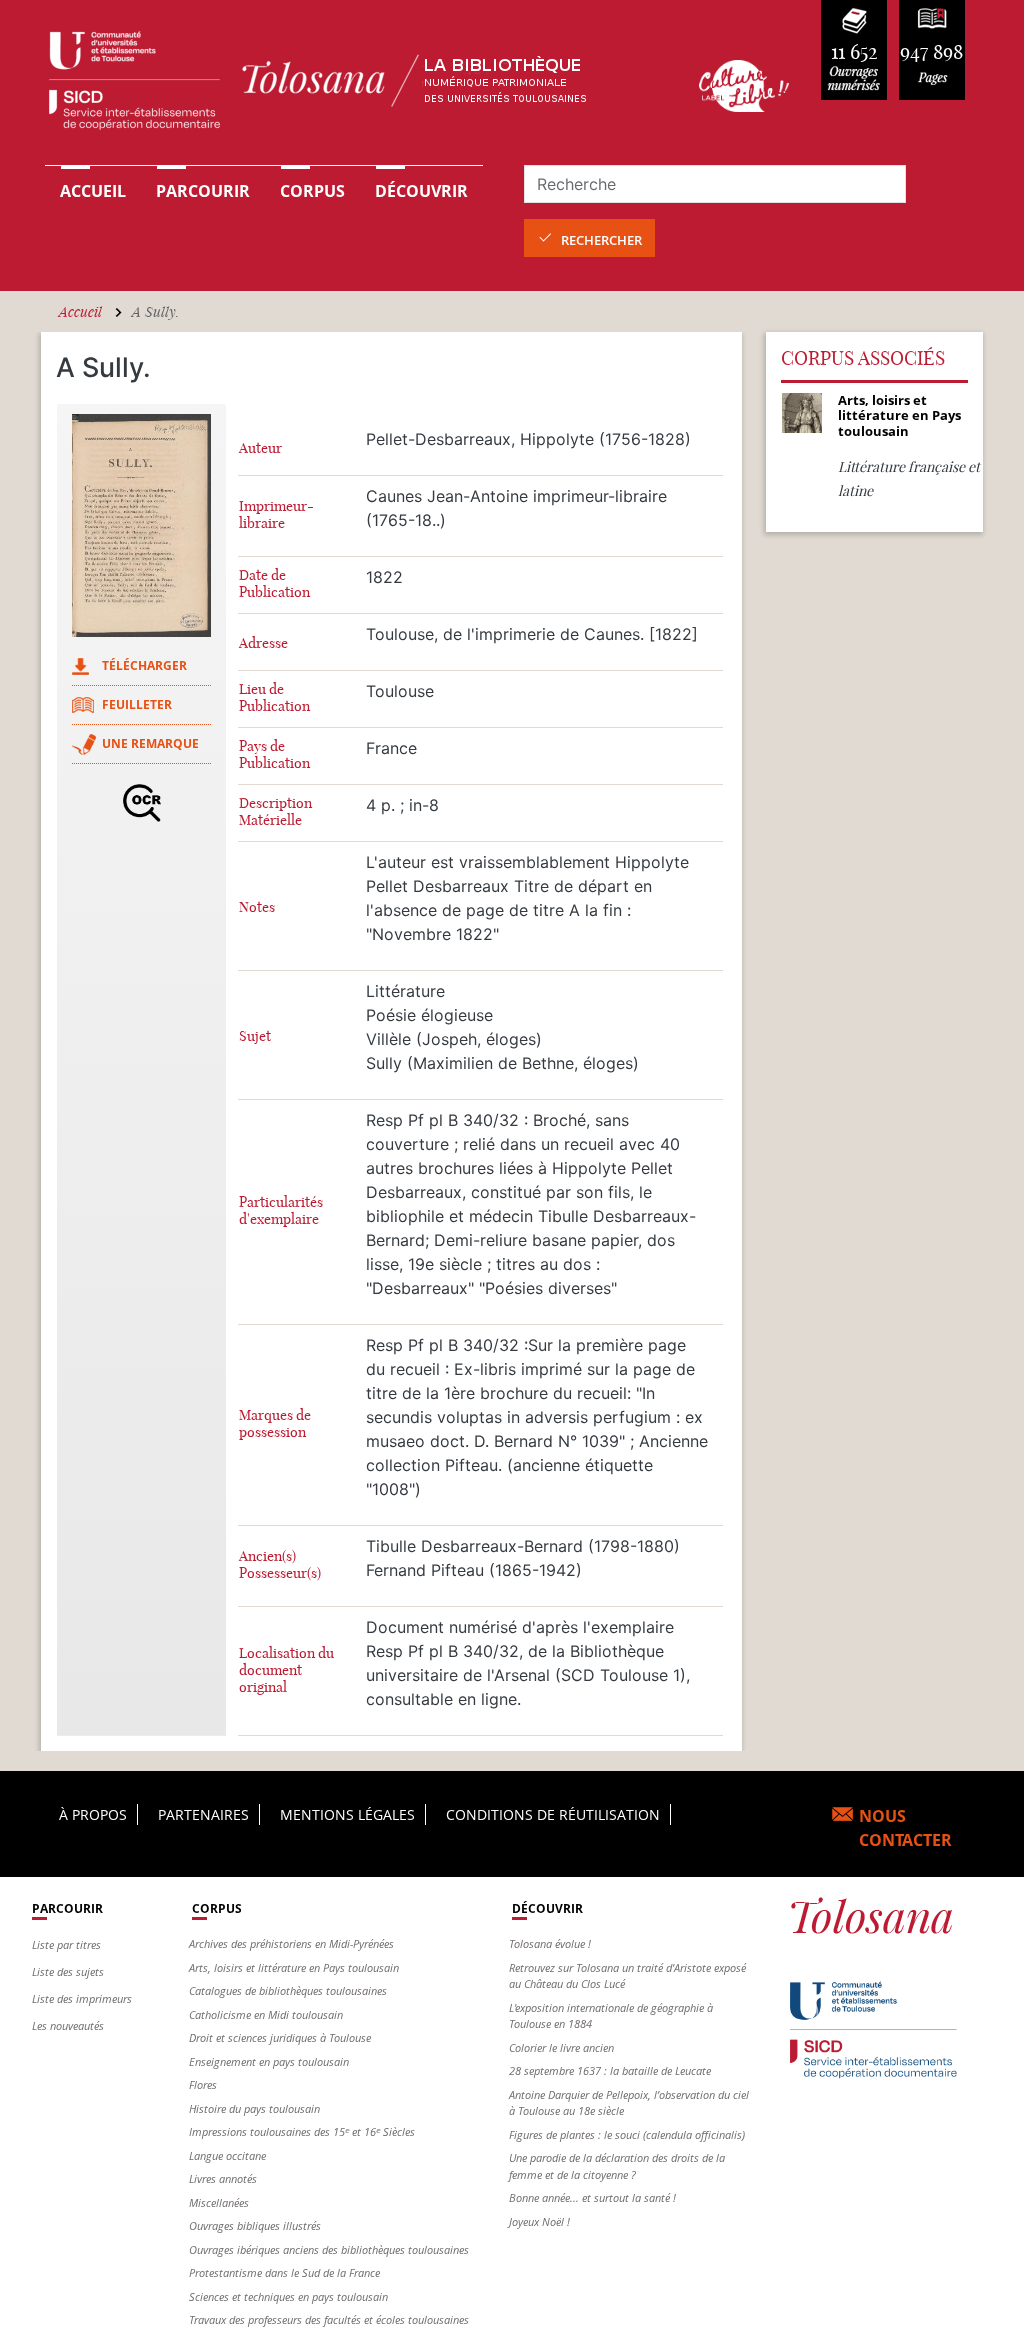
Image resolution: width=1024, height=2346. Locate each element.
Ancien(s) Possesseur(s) (280, 1565)
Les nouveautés (68, 2025)
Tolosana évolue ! (550, 1943)
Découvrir (421, 191)
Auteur (260, 448)
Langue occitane (227, 2155)
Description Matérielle (275, 812)
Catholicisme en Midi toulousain (266, 2014)
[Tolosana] (350, 85)
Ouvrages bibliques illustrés (255, 2225)
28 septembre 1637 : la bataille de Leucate (610, 2070)
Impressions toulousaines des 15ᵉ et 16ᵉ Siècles (302, 2131)
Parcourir (203, 191)
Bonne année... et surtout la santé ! (592, 2197)
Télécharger (144, 665)
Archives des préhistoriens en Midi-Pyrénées (291, 1943)
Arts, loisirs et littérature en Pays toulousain (294, 1967)
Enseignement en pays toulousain (269, 2061)
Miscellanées (219, 2202)
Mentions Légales (347, 1814)
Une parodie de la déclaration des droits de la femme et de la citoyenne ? (617, 2166)
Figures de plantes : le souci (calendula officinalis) (627, 2134)
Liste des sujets (68, 1971)
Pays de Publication (274, 755)
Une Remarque (150, 743)
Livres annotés (223, 2178)
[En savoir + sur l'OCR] (141, 803)
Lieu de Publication (274, 698)
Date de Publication (274, 584)
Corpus (312, 191)
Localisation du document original (286, 1670)
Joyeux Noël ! (539, 2221)
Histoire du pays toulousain (254, 2108)
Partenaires (203, 1814)
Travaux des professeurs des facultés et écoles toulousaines (329, 2319)
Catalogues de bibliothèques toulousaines (288, 1990)
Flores (203, 2084)
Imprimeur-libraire (276, 515)
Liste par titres (66, 1944)
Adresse (263, 643)
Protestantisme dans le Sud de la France (284, 2272)
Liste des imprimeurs (82, 1998)
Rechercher (601, 240)
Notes (257, 907)
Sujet (255, 1036)
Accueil (93, 191)
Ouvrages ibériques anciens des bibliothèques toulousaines (329, 2249)
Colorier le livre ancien (561, 2047)
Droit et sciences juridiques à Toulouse (280, 2037)
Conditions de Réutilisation (553, 1814)
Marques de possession (275, 1424)
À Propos (93, 1814)
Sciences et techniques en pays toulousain (288, 2296)
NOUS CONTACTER (905, 1828)
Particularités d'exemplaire (281, 1211)
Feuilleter (137, 704)
